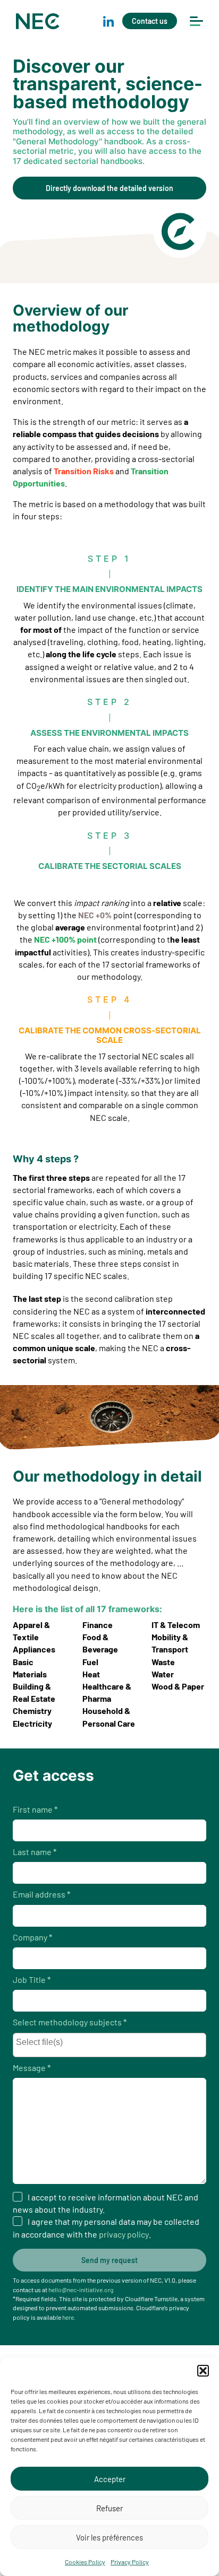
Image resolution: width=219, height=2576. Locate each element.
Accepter (110, 2479)
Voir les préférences (109, 2537)
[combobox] (109, 2045)
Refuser (109, 2508)
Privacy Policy (130, 2562)
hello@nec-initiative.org (81, 2290)
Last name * (35, 1852)
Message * (32, 2068)
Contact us (150, 21)
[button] (203, 2371)
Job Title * (32, 1979)
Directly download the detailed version (109, 188)
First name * (35, 1809)
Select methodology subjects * (70, 2022)
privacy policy (124, 2234)
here (68, 2317)
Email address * (41, 1894)
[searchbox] (112, 2043)
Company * (32, 1937)
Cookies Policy (85, 2562)
